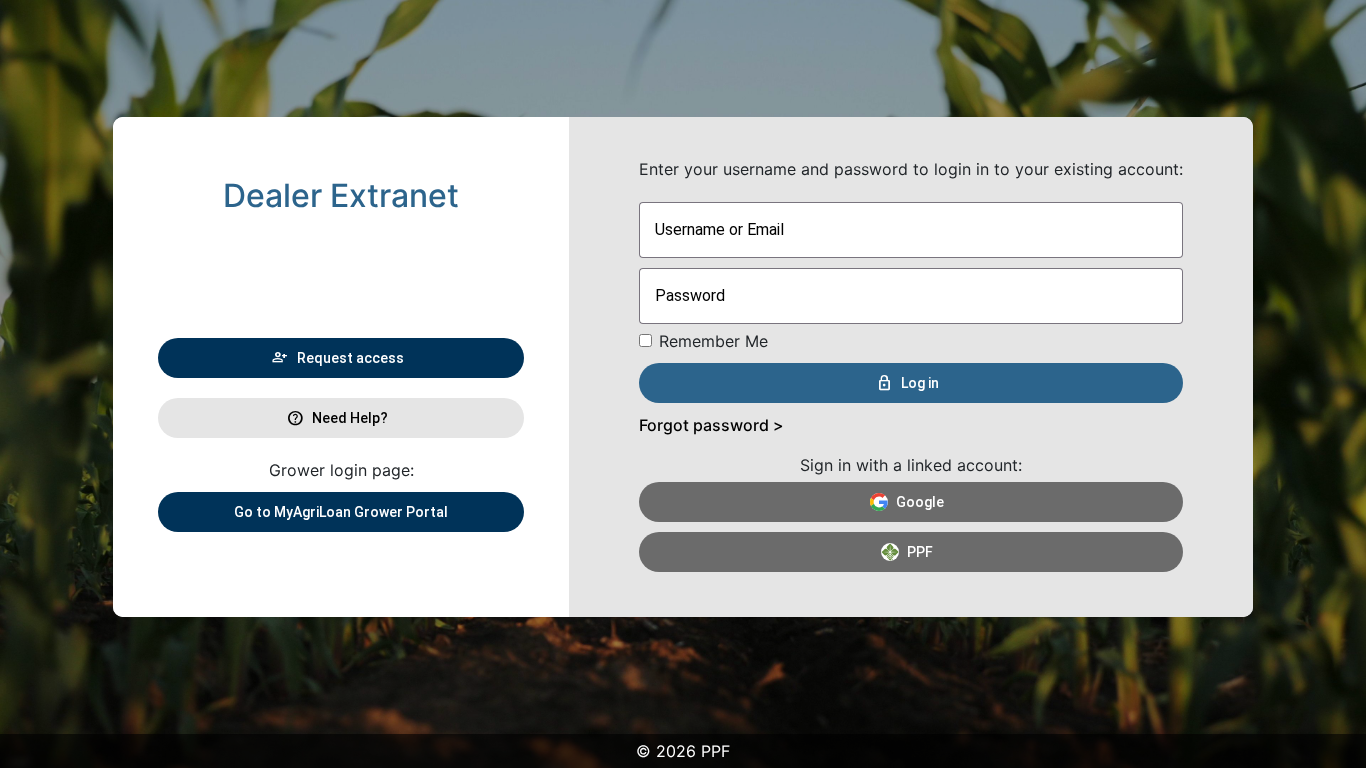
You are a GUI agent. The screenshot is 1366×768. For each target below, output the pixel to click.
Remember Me (713, 341)
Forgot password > (711, 425)
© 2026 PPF (683, 751)
